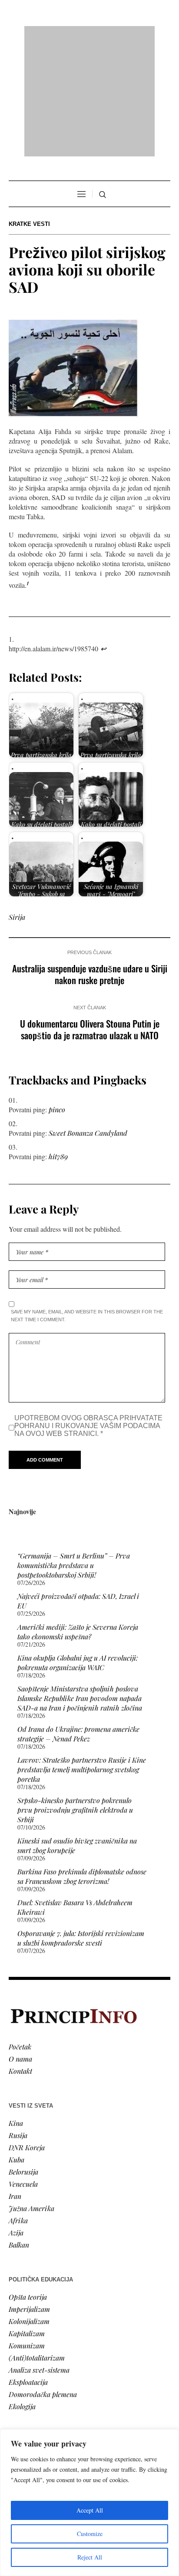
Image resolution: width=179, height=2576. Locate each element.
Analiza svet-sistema (39, 2258)
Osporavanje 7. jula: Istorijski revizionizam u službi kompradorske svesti (81, 1826)
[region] (89, 2503)
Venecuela (23, 2072)
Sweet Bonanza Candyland (88, 1021)
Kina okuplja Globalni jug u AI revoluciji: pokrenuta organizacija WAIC (78, 1551)
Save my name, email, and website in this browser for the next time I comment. (87, 1204)
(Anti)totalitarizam (37, 2246)
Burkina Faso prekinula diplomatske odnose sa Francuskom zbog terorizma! (82, 1765)
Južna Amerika (31, 2097)
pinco (57, 998)
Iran (15, 2084)
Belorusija (23, 2060)
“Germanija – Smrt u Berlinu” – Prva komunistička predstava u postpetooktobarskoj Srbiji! (74, 1454)
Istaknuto (22, 2395)
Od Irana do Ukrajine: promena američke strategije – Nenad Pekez (78, 1622)
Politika (20, 2359)
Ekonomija (25, 2371)
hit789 (58, 1045)
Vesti (16, 2347)
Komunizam (27, 2234)
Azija (16, 2121)
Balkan (19, 2133)
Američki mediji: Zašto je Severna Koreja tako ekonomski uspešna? (78, 1520)
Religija (20, 2408)
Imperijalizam (29, 2197)
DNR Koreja (27, 2036)
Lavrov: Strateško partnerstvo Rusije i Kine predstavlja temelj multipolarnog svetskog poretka (82, 1658)
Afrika (18, 2109)
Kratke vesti (29, 112)
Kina (16, 2011)
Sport (17, 2420)
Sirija (17, 805)
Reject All (90, 2557)
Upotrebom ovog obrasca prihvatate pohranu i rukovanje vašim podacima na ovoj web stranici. (88, 1314)
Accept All (90, 2510)
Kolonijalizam (29, 2210)
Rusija (18, 2024)
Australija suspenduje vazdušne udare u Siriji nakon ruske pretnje (90, 862)
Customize (90, 2534)
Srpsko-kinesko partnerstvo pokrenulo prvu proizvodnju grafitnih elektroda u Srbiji (75, 1698)
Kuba (17, 2048)
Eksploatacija (28, 2270)
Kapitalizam (27, 2222)
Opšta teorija (28, 2185)
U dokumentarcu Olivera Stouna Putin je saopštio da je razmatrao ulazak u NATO (90, 918)
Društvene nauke (34, 2383)
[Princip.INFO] (89, 35)
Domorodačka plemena (43, 2283)
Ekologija (22, 2295)
